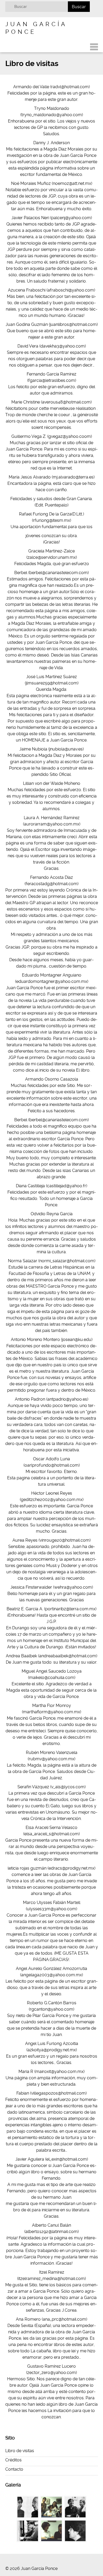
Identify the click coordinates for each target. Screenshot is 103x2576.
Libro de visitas (20, 2451)
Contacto (14, 2469)
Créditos (13, 2460)
